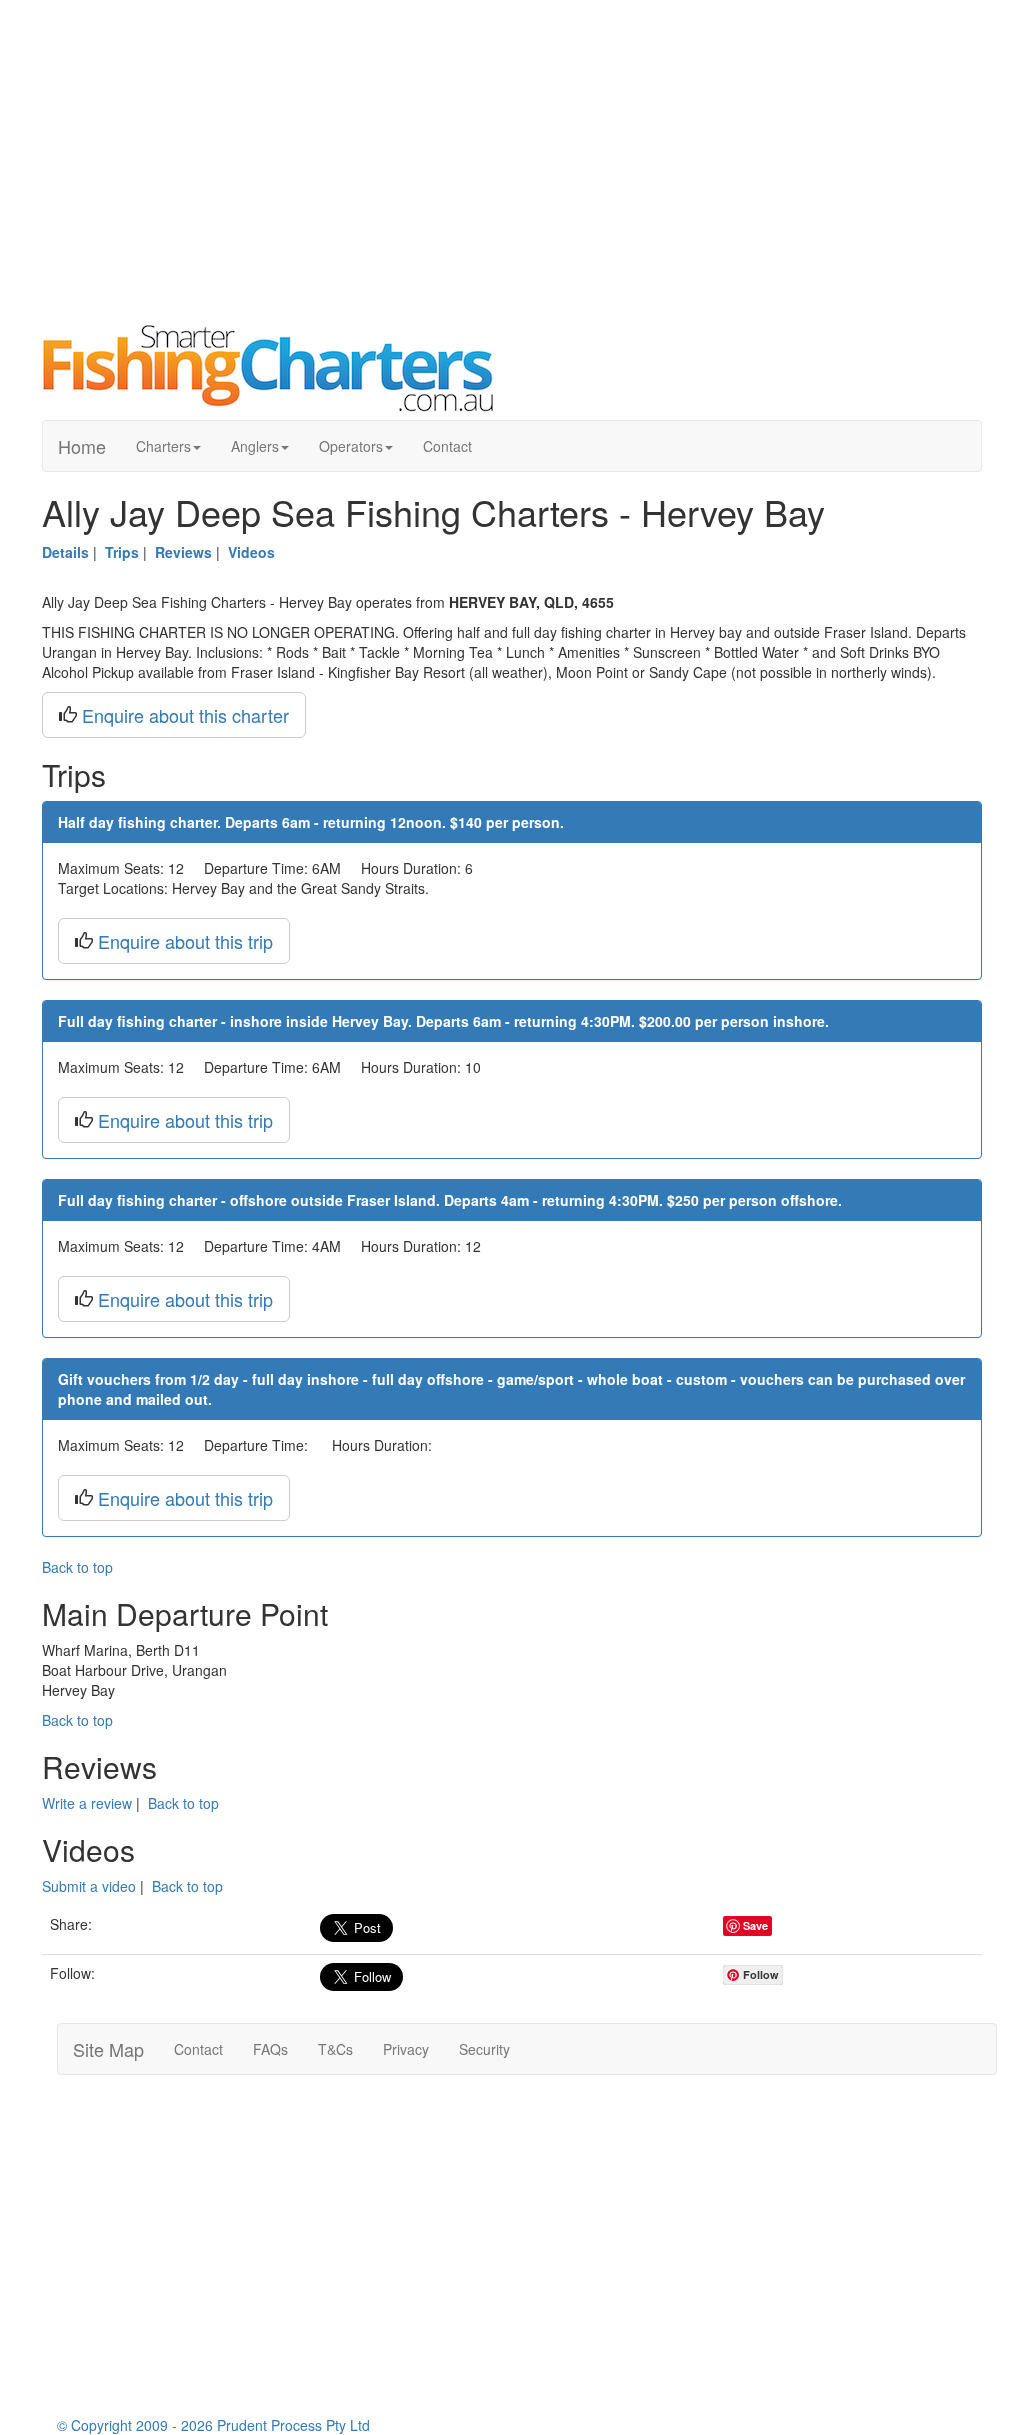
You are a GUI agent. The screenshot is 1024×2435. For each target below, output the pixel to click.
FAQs (270, 2049)
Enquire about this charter (185, 715)
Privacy (406, 2049)
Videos (251, 552)
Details (65, 552)
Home (82, 446)
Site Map (108, 2049)
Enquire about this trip (185, 941)
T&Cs (335, 2049)
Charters (163, 446)
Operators (351, 446)
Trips (122, 552)
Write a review (87, 1803)
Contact (447, 446)
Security (484, 2049)
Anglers (255, 446)
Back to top (77, 1567)
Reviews (183, 552)
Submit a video (89, 1886)
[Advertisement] (512, 160)
